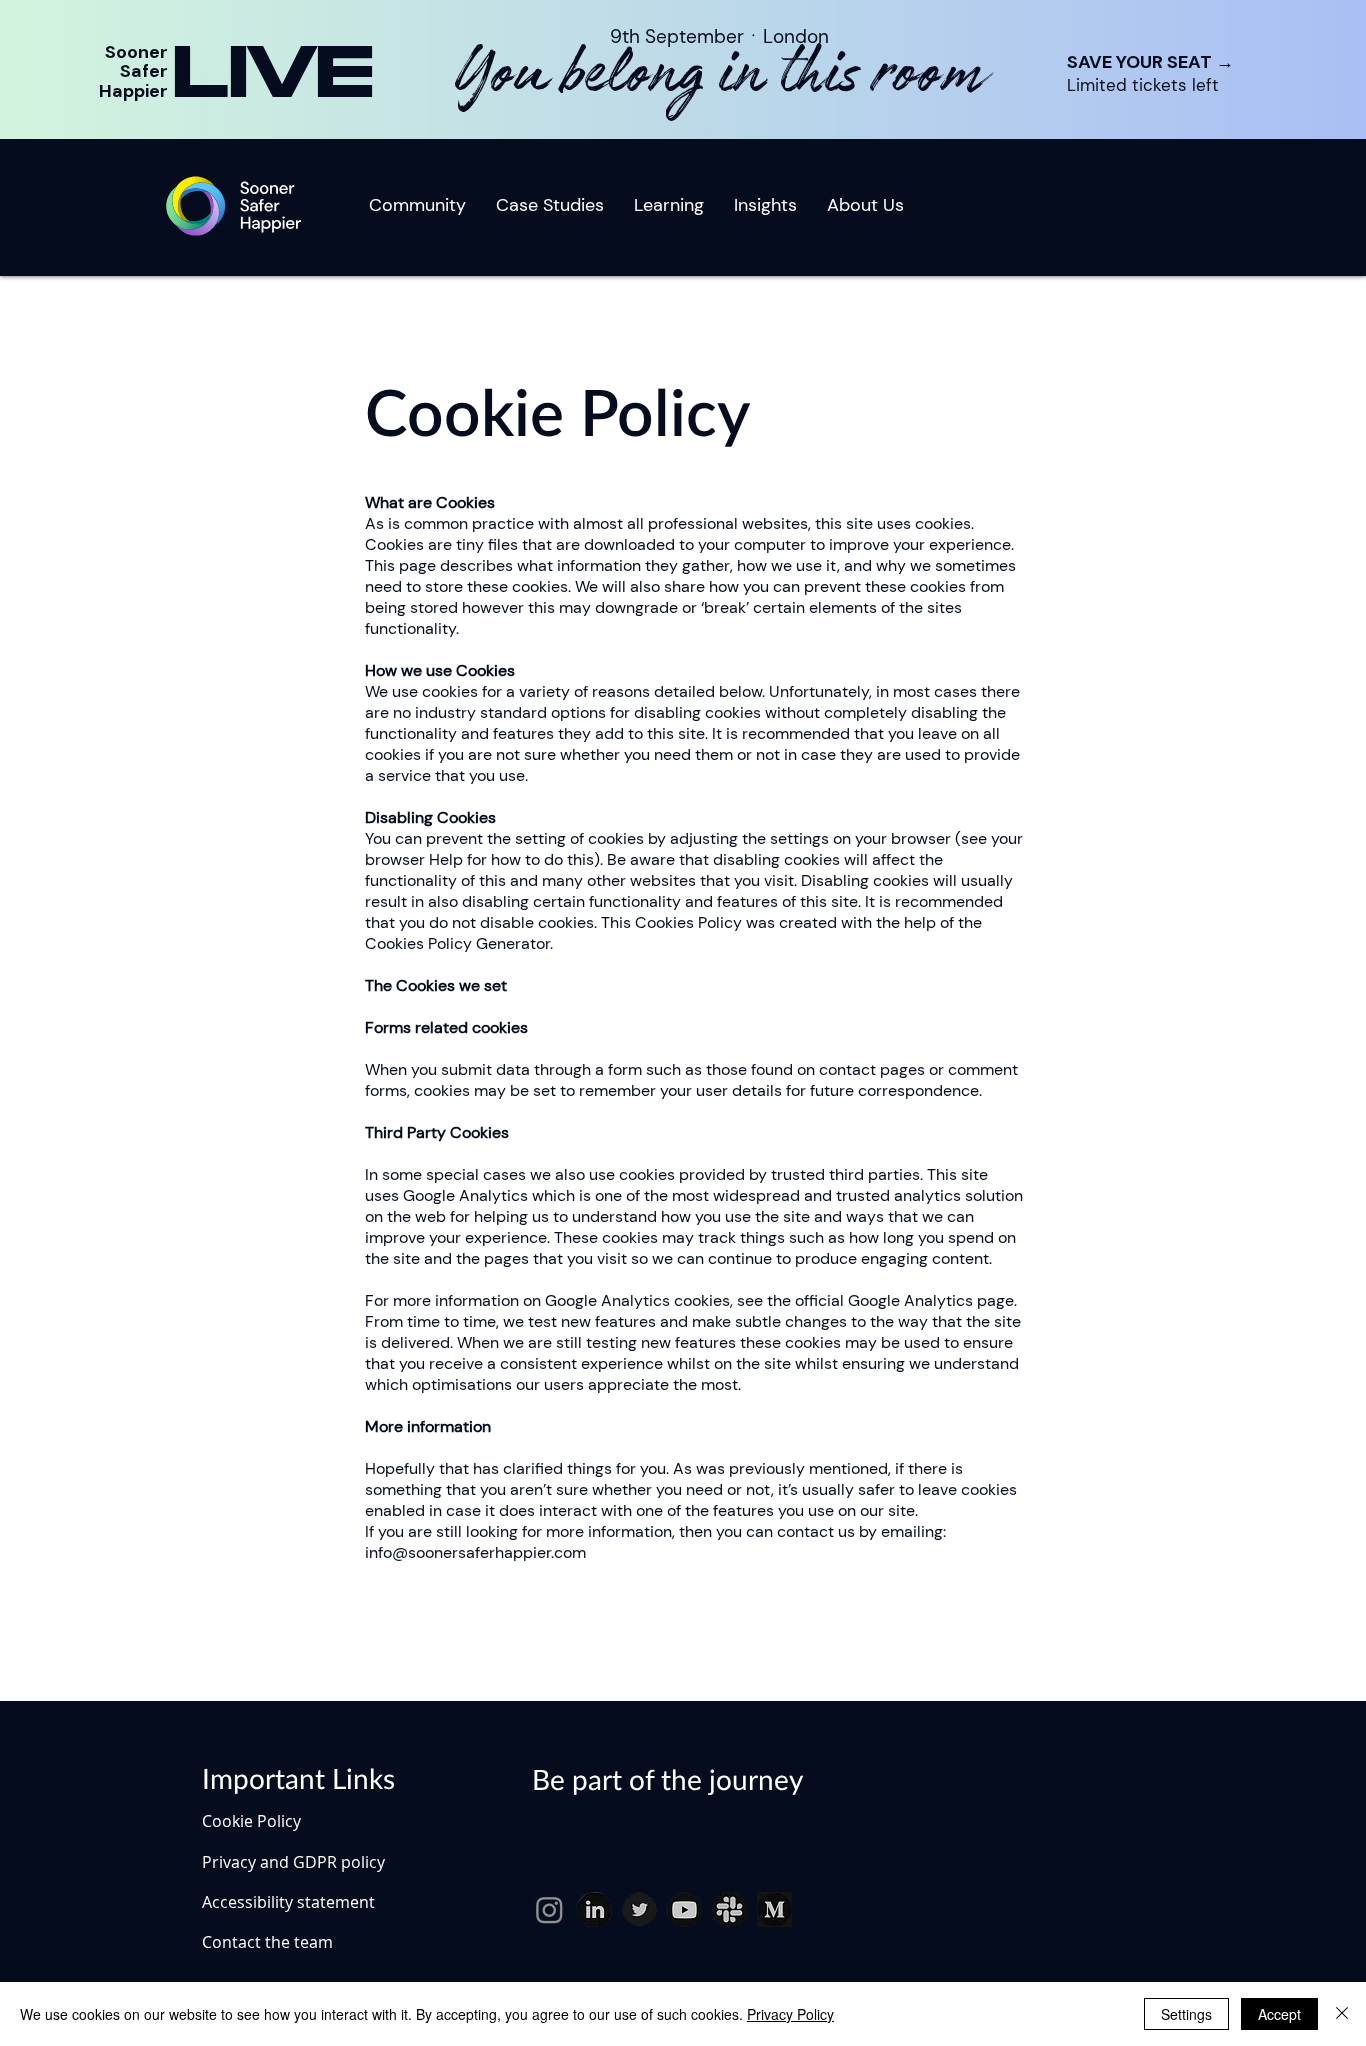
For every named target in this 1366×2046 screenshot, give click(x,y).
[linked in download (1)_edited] (594, 1909)
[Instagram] (549, 1909)
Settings (1186, 2014)
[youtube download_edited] (684, 1909)
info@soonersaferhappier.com (475, 1552)
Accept (1279, 2014)
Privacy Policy (790, 2014)
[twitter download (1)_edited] (639, 1909)
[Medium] (774, 1909)
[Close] (1342, 2014)
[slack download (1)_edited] (729, 1909)
